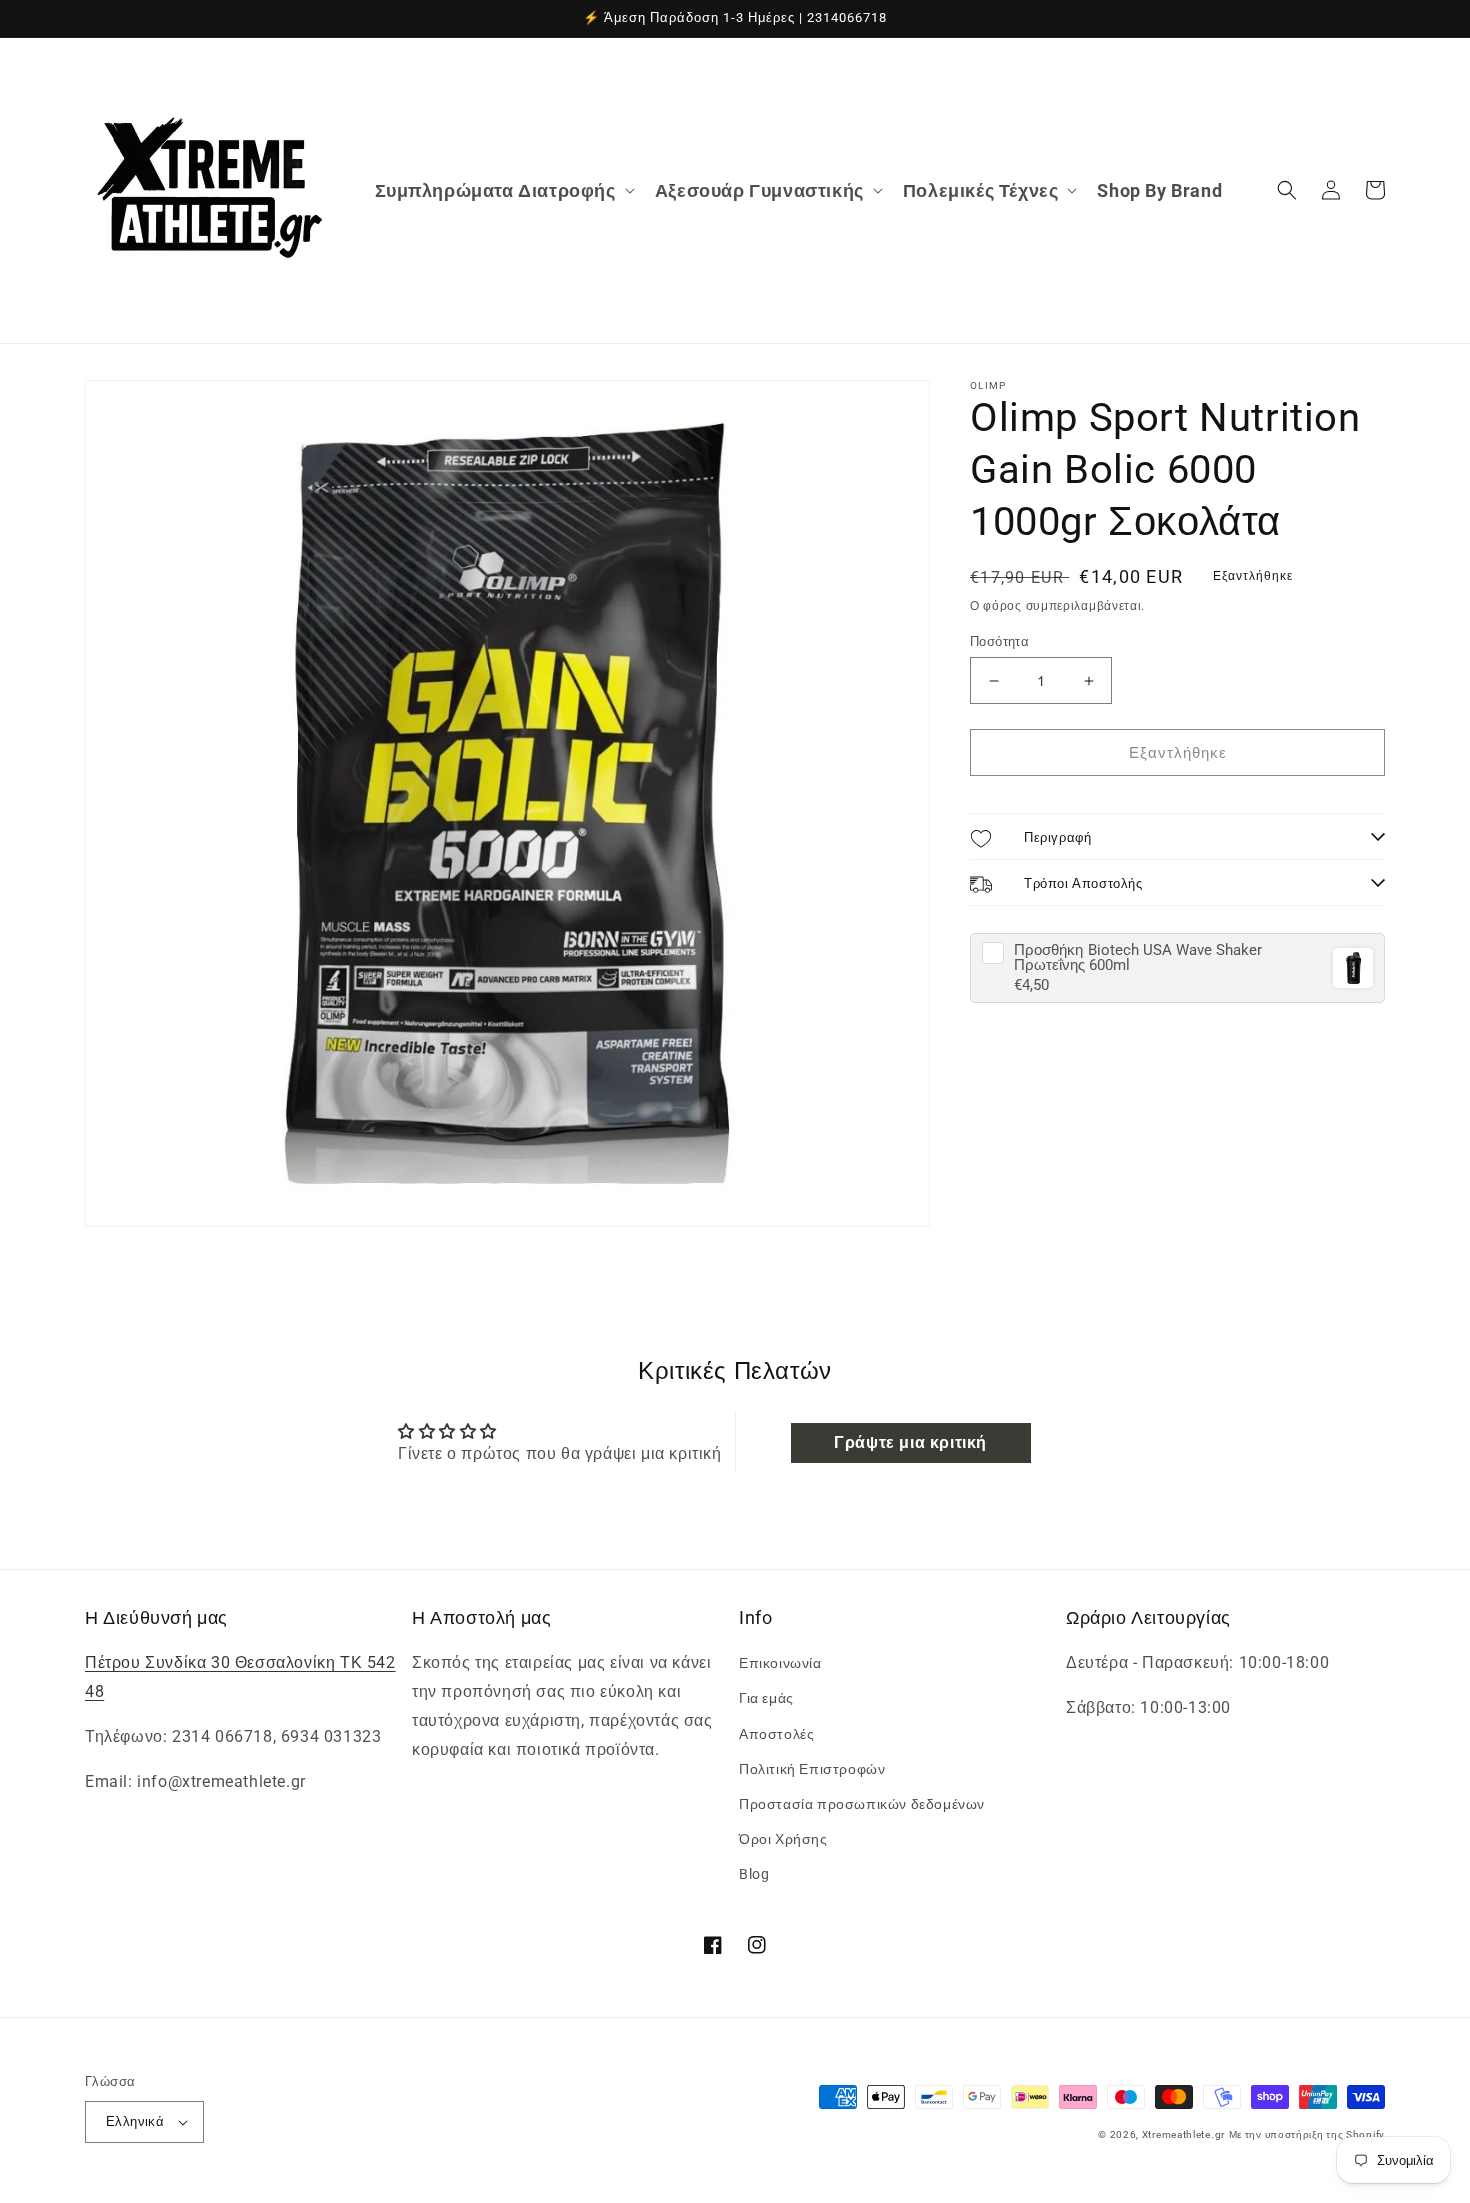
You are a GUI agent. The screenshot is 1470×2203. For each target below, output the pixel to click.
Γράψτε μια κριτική (910, 1442)
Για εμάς (766, 1698)
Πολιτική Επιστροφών (812, 1769)
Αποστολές (776, 1734)
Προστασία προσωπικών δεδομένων (862, 1804)
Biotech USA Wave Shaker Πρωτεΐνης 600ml (1138, 958)
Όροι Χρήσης (783, 1839)
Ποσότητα (999, 641)
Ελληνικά (135, 2121)
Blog (754, 1874)
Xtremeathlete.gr (1183, 2134)
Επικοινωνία (780, 1663)
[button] (503, 190)
